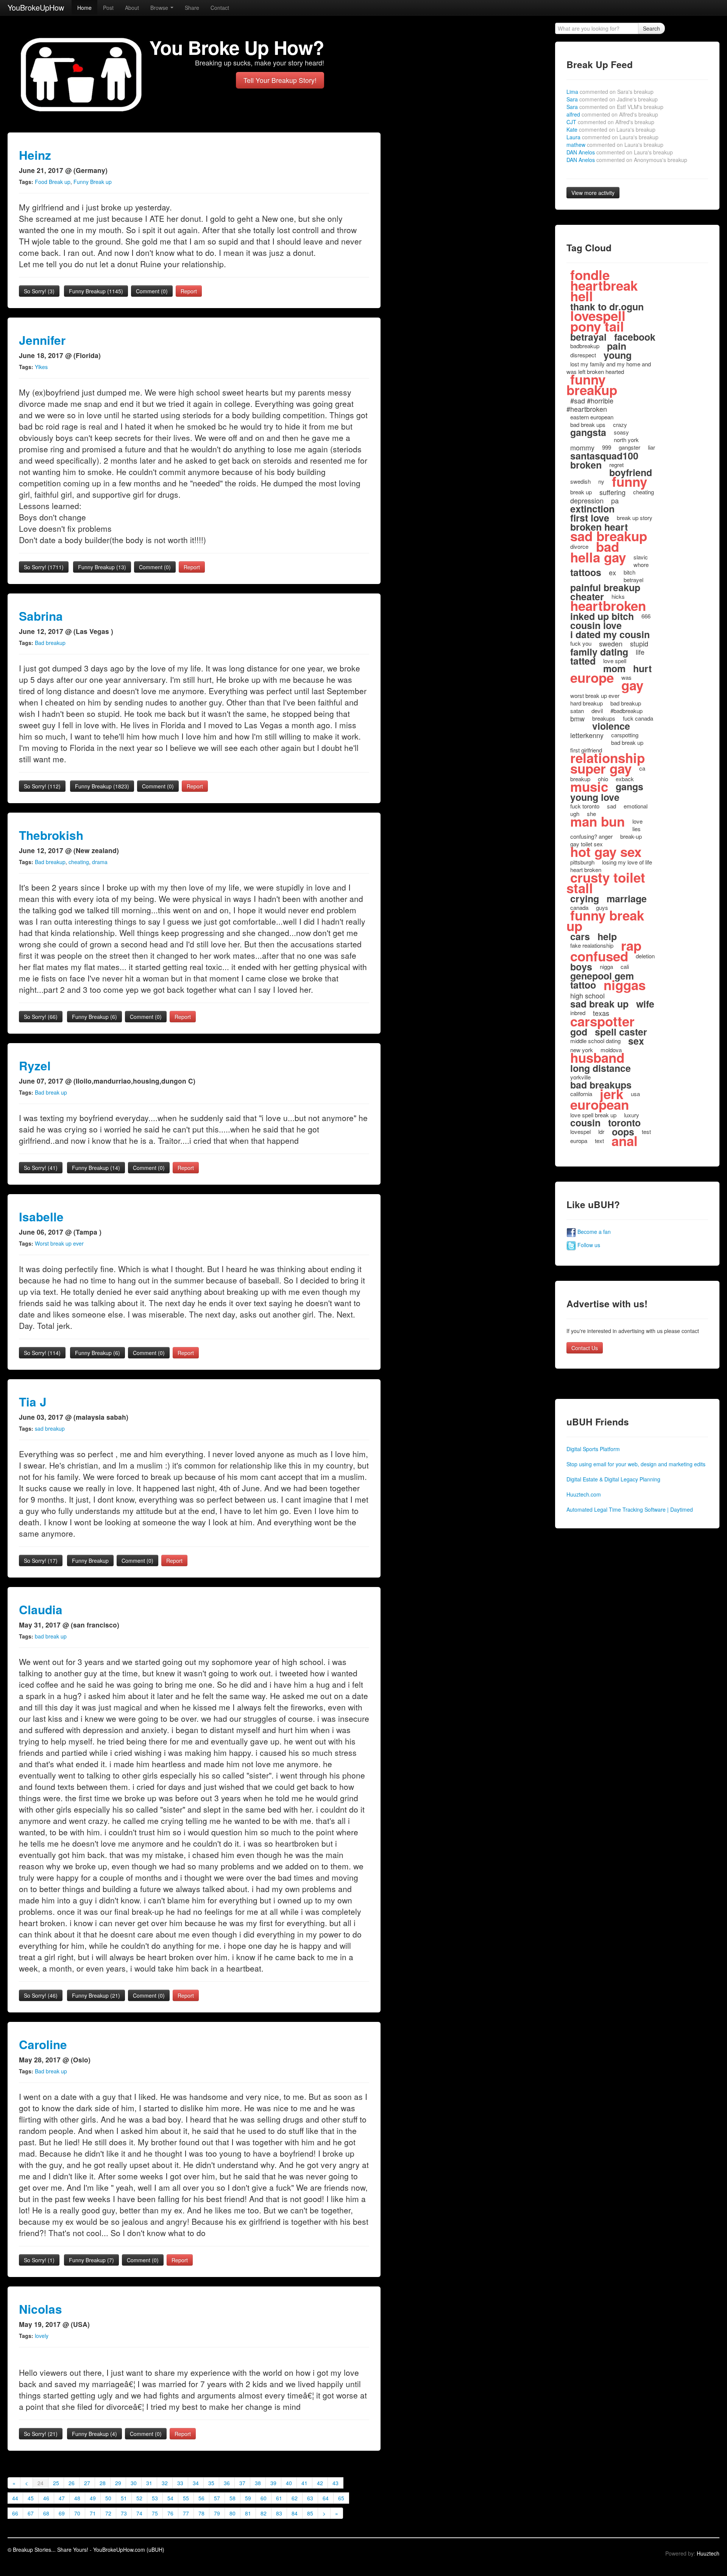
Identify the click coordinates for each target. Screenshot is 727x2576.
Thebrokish (51, 835)
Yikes (41, 367)
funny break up (605, 920)
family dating (599, 652)
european (600, 1104)
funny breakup (592, 385)
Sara (612, 99)
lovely (42, 2336)
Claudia (41, 1610)
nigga (606, 966)
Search (651, 28)
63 (310, 2498)
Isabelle (41, 1217)
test (646, 1131)
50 (108, 2498)
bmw (577, 718)
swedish (580, 481)
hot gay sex (606, 852)
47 (62, 2498)
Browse (160, 8)
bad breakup (626, 703)
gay (632, 685)
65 (341, 2498)
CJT (610, 122)
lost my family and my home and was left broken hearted (609, 368)
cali (625, 966)
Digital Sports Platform (593, 1449)
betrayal (588, 337)
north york (626, 440)
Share (192, 8)
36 (227, 2483)
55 (186, 2498)
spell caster (621, 1032)
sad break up (599, 1004)
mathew (615, 145)
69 (62, 2513)
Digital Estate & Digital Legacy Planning (613, 1479)
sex (636, 1041)
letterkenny (587, 735)
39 (273, 2483)
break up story (635, 518)
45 (31, 2498)
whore (641, 565)
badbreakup (585, 346)
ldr (601, 1131)
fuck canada (638, 718)
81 (248, 2513)
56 (201, 2498)
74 (139, 2513)
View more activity (593, 193)
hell (582, 296)
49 (93, 2498)
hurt (642, 668)
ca (642, 768)
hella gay (598, 557)
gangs (629, 787)
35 (211, 2483)
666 (646, 616)
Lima (610, 92)
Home (84, 8)
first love (590, 518)
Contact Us (585, 1348)
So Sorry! (39, 291)
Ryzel (35, 1066)
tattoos (586, 572)
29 (118, 2483)
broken (586, 465)
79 (217, 2513)
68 (46, 2513)
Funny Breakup (96, 291)
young (618, 355)
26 (72, 2483)
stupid (639, 643)
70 (77, 2513)
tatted (583, 661)
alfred (612, 114)
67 (31, 2513)
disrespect (583, 355)
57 (217, 2498)
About (132, 8)
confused (599, 956)
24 (41, 2483)
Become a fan (593, 1232)
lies (637, 829)
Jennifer (42, 340)
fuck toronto (585, 806)
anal (625, 1141)
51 (124, 2498)
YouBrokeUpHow (36, 7)
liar (651, 447)
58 (232, 2498)
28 (103, 2483)
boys (581, 967)
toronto (624, 1123)
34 (196, 2483)
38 (258, 2483)
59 (248, 2498)
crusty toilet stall (606, 883)
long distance (601, 1068)
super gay (601, 768)
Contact (220, 8)
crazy (620, 424)
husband (597, 1057)
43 (335, 2483)
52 (139, 2498)
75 (155, 2513)
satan (577, 711)
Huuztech (708, 2553)
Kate (611, 129)
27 (87, 2483)
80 (232, 2513)
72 (108, 2513)
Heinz (35, 155)
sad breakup (50, 1428)
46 (46, 2498)
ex (612, 572)
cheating (79, 862)
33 (180, 2483)
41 (304, 2483)
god (579, 1032)
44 (15, 2498)
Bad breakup (50, 643)
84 (295, 2513)
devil (597, 711)
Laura (612, 137)
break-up (631, 836)
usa (635, 1094)
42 (320, 2483)
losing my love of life (627, 862)
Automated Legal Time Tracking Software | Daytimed (630, 1509)
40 (289, 2483)
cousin (585, 1123)
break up (581, 492)
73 (124, 2513)
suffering (612, 492)
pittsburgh (582, 862)
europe (592, 677)
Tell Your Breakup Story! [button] (280, 80)
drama (100, 862)
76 (170, 2513)
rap (631, 945)
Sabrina (41, 616)
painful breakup (605, 587)
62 (295, 2498)
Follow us (588, 1245)
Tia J (33, 1402)
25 (56, 2483)
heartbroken (608, 606)
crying (585, 899)
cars (580, 936)
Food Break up (53, 182)
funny (629, 481)
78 (201, 2513)
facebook (635, 337)
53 (155, 2498)
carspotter (602, 1021)
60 (264, 2498)
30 (134, 2483)
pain (617, 346)
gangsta (588, 432)
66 (15, 2513)
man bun (598, 821)
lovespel (580, 1131)
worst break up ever (595, 695)
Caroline (43, 2044)
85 (310, 2513)
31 (149, 2483)
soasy (621, 432)
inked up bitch (602, 616)
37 (242, 2483)
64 (326, 2498)
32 (165, 2483)
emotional (636, 806)
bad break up (51, 1636)
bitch (629, 572)
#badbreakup (626, 711)
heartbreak (604, 285)
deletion (645, 956)
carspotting (625, 735)
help (607, 936)
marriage (627, 899)
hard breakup (587, 703)
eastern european (592, 417)
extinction (592, 509)
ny (601, 481)
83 (279, 2513)
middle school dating (595, 1041)
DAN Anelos (620, 152)
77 (186, 2513)
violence (611, 726)
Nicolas (41, 2309)
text (599, 1141)
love (637, 821)
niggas (625, 985)
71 (93, 2513)
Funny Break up (93, 182)
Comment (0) (152, 291)
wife (645, 1004)
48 (77, 2498)
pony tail (597, 326)
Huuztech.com (584, 1494)
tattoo (583, 985)
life (640, 652)
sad (612, 806)
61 (279, 2498)
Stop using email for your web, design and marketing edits (636, 1464)
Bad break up (51, 1092)
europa (579, 1141)
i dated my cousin (610, 634)
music (589, 787)
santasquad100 (604, 456)
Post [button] (108, 8)
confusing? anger (591, 836)
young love (595, 797)
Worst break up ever (59, 1243)
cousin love (596, 625)
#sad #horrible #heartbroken (590, 405)
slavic (641, 557)
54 (170, 2498)
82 (264, 2513)
